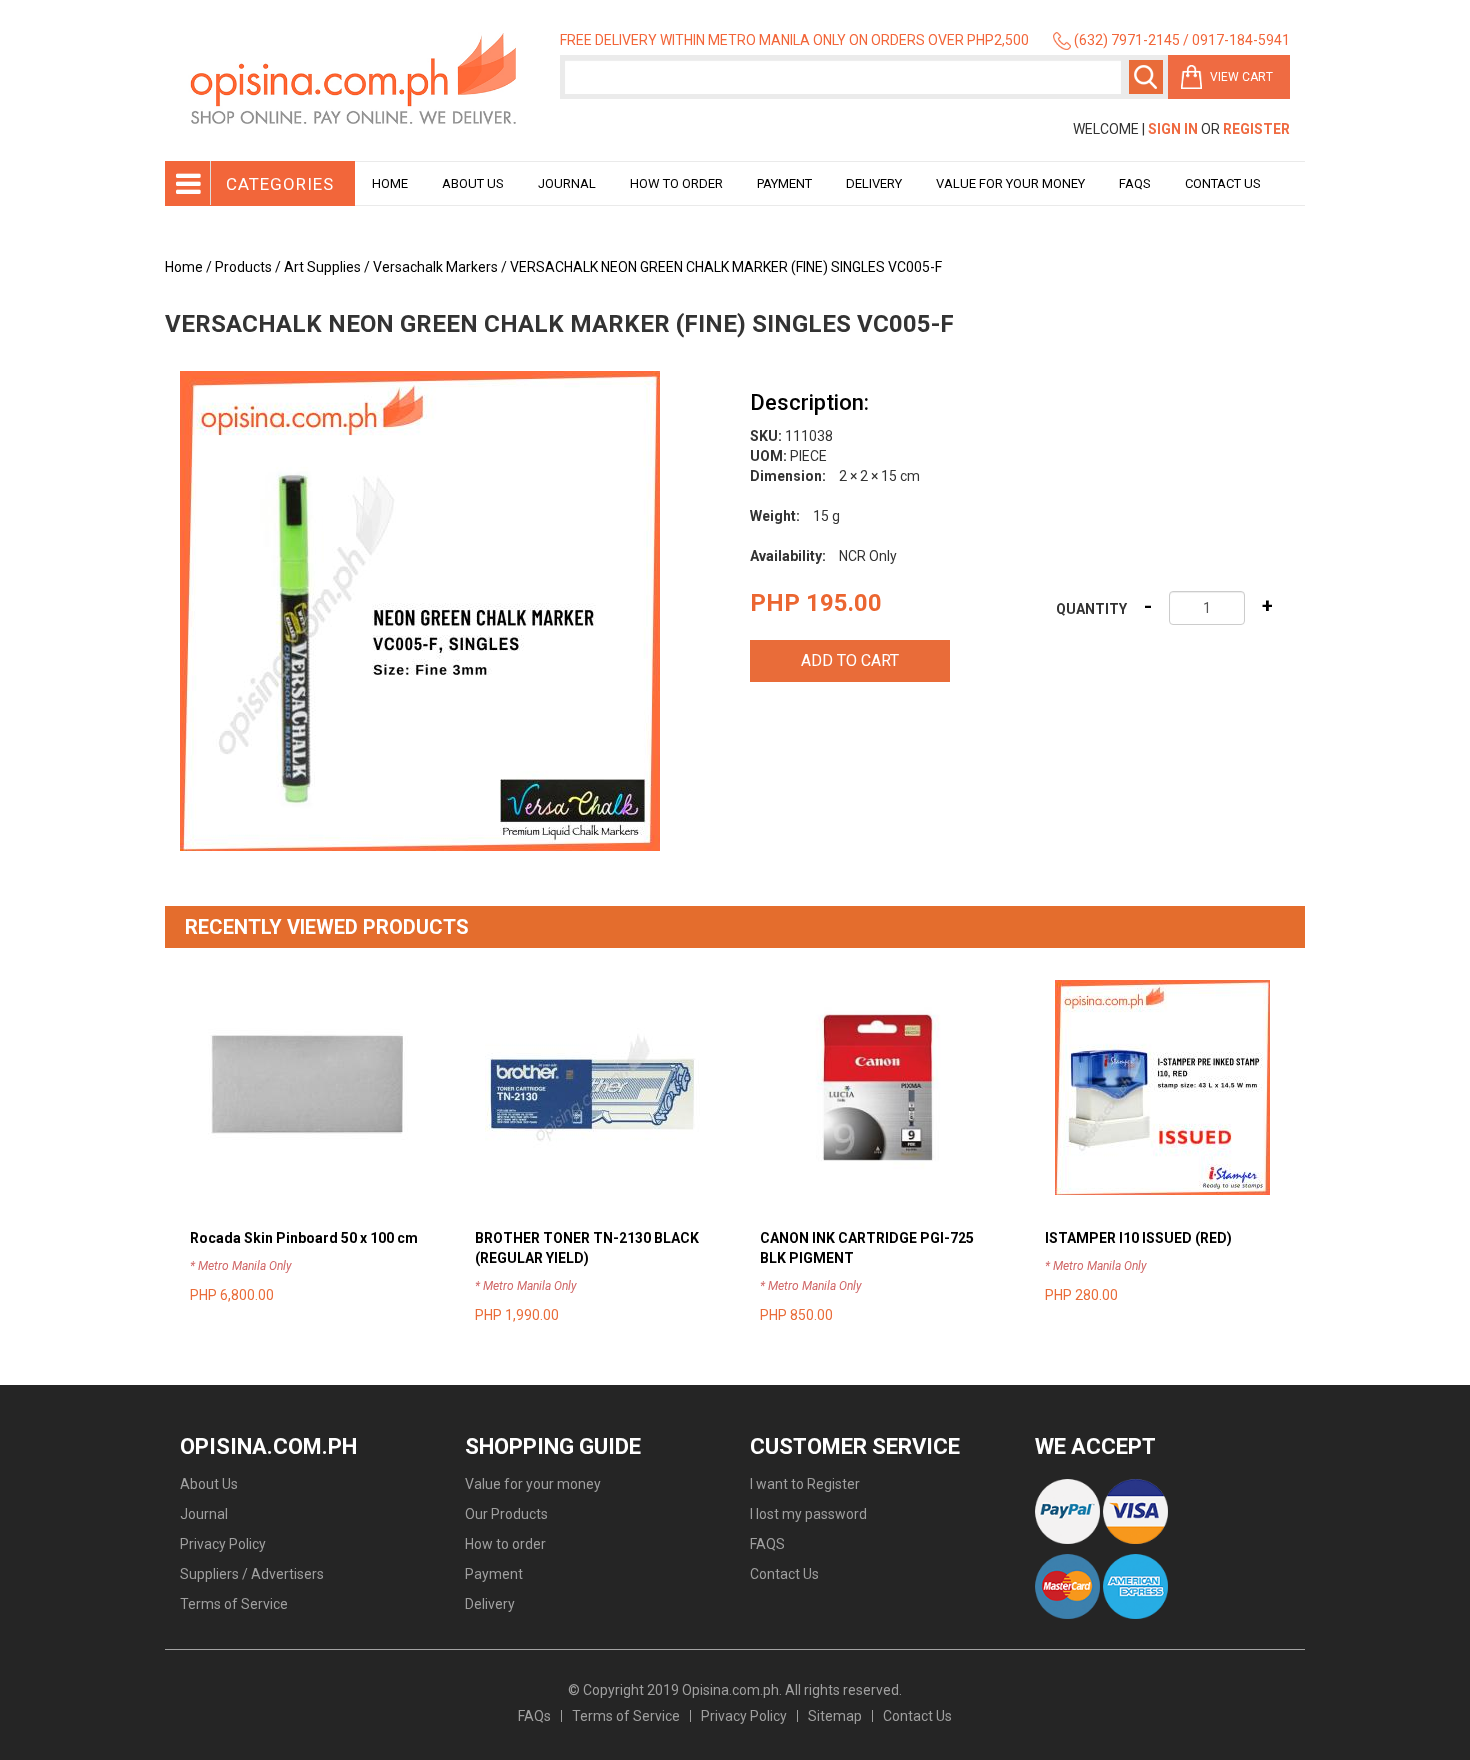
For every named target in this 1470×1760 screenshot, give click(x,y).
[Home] (355, 80)
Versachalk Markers (435, 267)
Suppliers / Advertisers (252, 1574)
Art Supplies (322, 267)
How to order (676, 183)
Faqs (1135, 183)
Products (243, 267)
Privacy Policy (223, 1544)
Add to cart (850, 660)
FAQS (767, 1544)
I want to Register (805, 1484)
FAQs (534, 1716)
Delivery (874, 183)
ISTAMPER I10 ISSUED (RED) (1138, 1238)
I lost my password (808, 1514)
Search (1146, 77)
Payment (784, 183)
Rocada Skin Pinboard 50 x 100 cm (304, 1238)
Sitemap (835, 1716)
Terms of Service (234, 1604)
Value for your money (1010, 183)
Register (1256, 129)
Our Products (506, 1514)
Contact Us (1223, 183)
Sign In (1173, 129)
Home (390, 183)
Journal (567, 183)
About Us (473, 183)
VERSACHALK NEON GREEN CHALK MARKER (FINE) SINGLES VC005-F (726, 267)
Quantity (1091, 609)
